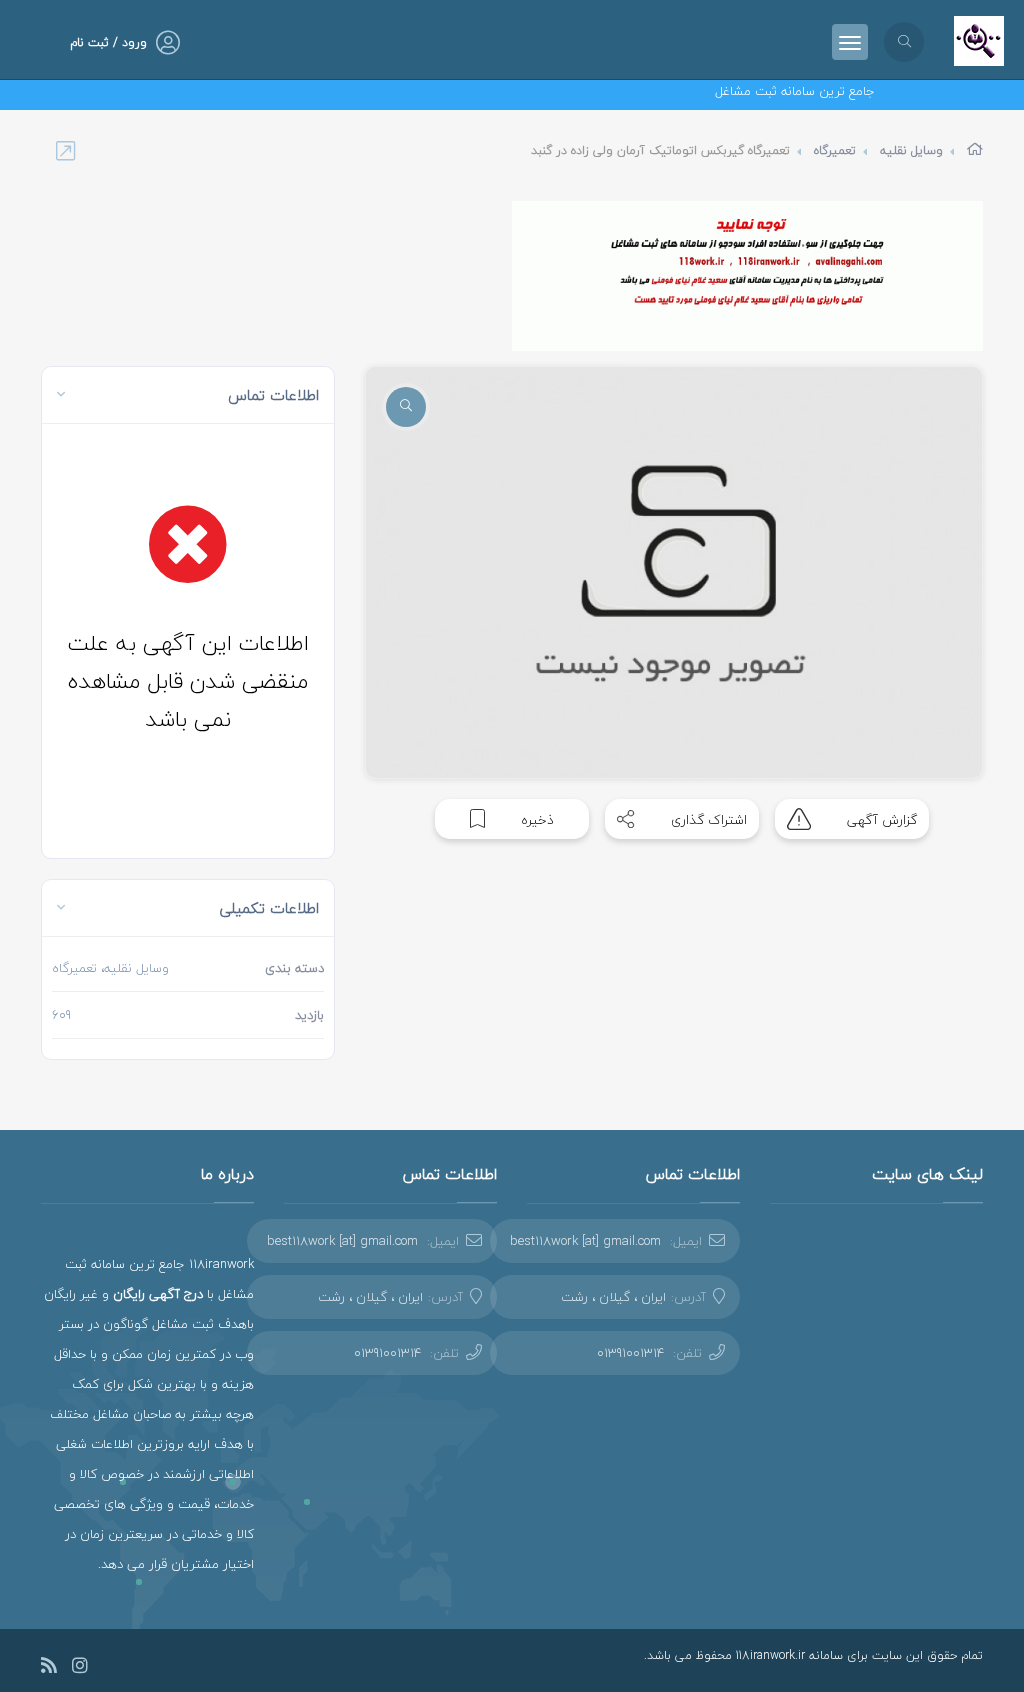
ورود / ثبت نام (108, 42)
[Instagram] (80, 1668)
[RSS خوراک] (49, 1668)
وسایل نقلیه (911, 150)
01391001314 (630, 1353)
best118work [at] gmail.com (585, 1241)
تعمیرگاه (835, 150)
